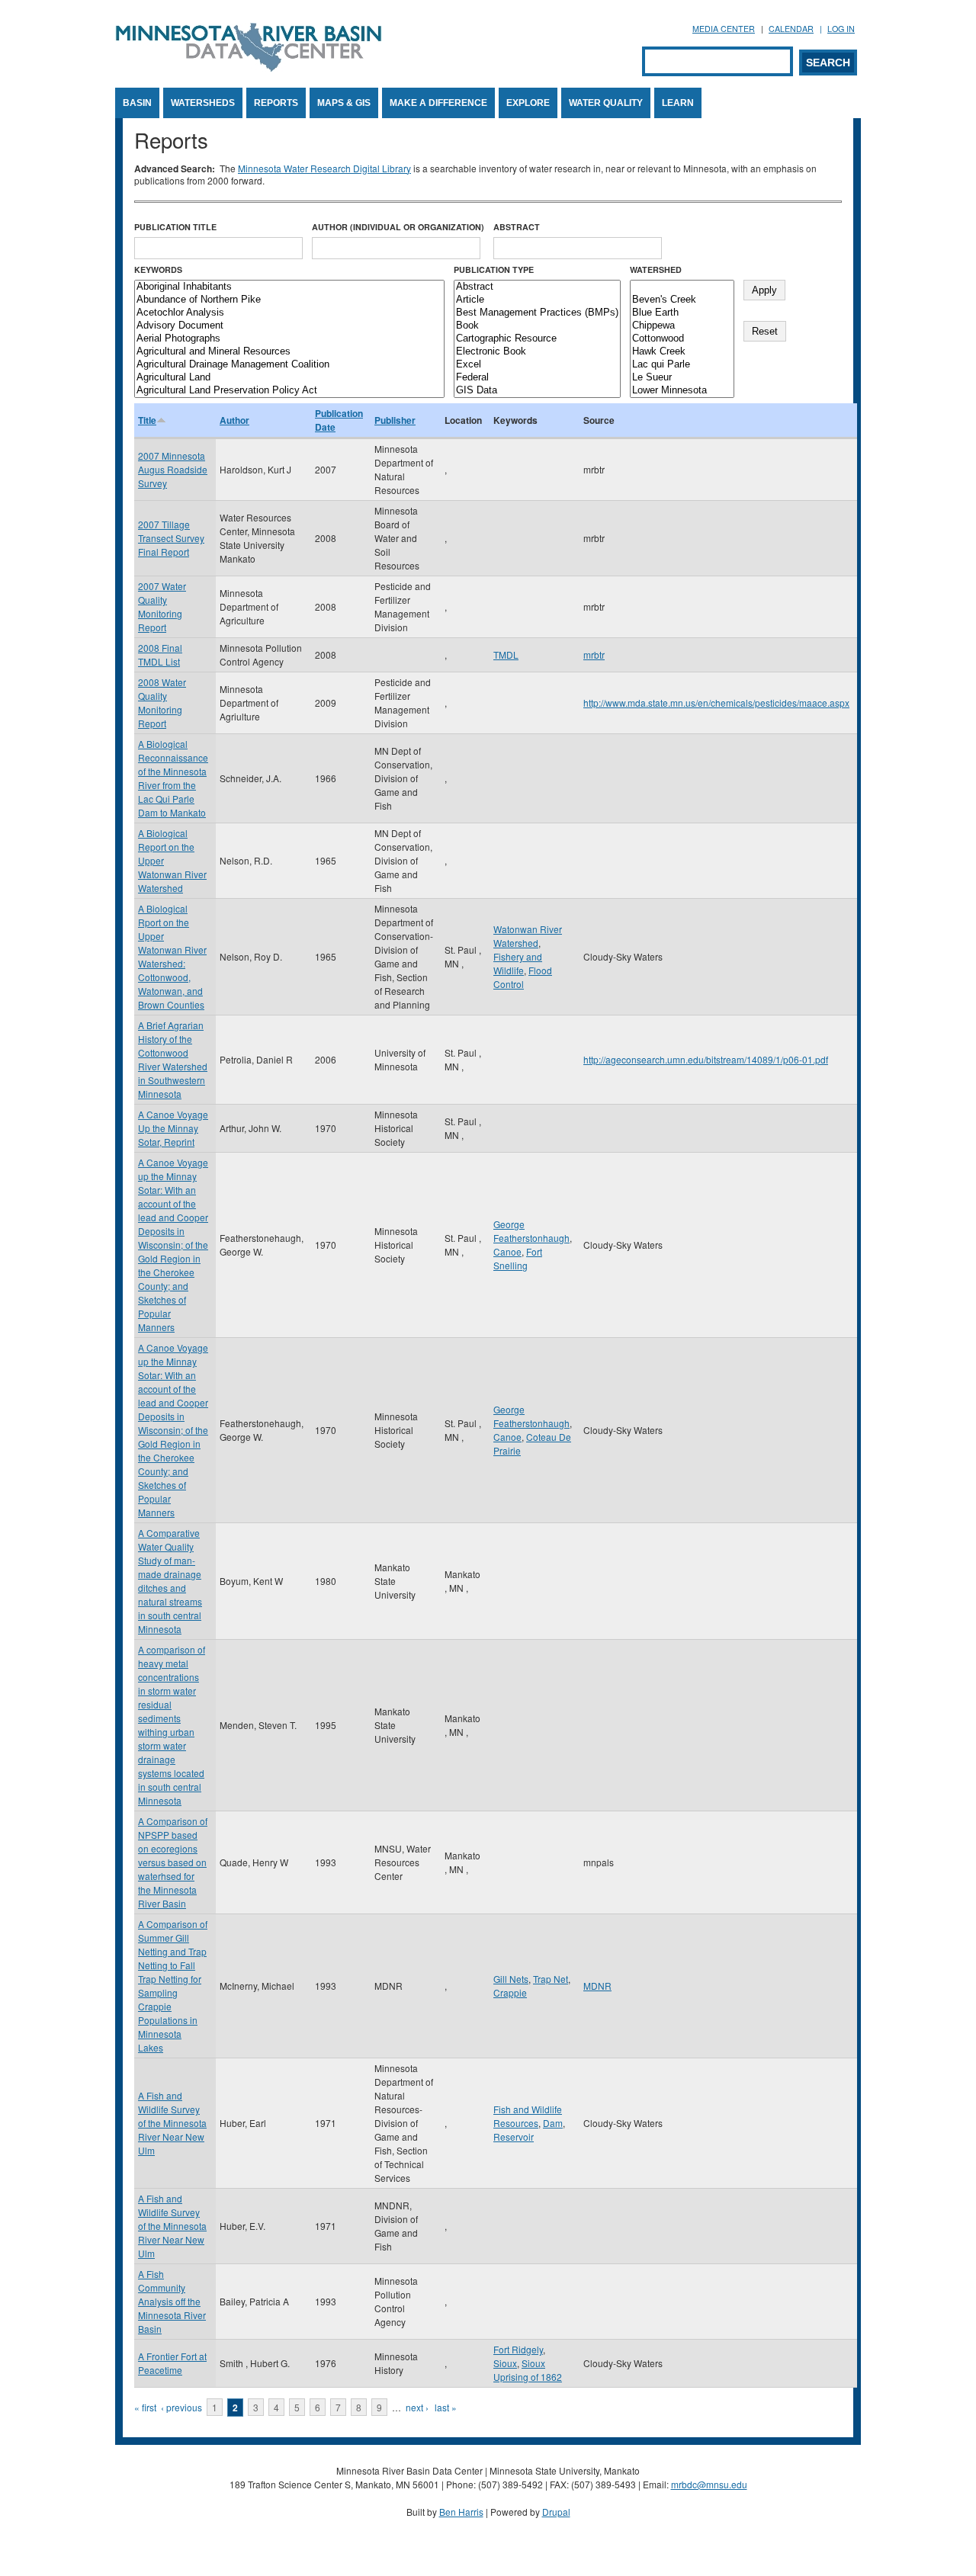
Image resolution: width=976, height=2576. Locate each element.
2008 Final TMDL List (160, 654)
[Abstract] (537, 287)
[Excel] (537, 365)
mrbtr (594, 654)
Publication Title (175, 227)
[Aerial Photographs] (289, 339)
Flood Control (523, 977)
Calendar (791, 29)
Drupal (556, 2512)
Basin (137, 103)
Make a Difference (438, 103)
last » (446, 2407)
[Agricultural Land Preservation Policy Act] (289, 391)
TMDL (506, 654)
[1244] (682, 287)
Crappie (510, 1992)
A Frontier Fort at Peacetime (172, 2363)
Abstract (517, 227)
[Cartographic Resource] (537, 339)
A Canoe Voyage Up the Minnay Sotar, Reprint (173, 1128)
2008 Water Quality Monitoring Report (162, 703)
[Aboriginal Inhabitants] (289, 287)
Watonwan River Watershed (528, 936)
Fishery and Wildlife (518, 963)
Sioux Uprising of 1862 (528, 2370)
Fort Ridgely (518, 2349)
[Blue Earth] (682, 313)
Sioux (505, 2363)
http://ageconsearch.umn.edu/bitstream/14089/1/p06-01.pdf (706, 1059)
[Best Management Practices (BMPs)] (537, 313)
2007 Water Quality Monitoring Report (162, 606)
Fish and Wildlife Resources (528, 2116)
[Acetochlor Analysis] (289, 313)
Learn (678, 103)
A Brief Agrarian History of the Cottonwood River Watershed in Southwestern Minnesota (173, 1059)
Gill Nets (511, 1979)
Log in (841, 29)
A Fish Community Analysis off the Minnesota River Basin (172, 2301)
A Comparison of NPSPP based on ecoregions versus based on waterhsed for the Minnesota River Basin (173, 1862)
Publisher (395, 420)
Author (234, 420)
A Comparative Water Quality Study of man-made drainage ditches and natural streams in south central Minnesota (170, 1581)
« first (145, 2407)
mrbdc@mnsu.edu (709, 2484)
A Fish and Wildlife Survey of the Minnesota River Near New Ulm (172, 2123)
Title (147, 420)
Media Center (724, 29)
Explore (528, 103)
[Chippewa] (682, 326)
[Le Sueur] (682, 378)
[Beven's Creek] (682, 300)
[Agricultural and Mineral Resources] (289, 352)
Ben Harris (461, 2512)
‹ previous (181, 2407)
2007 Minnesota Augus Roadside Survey (173, 469)
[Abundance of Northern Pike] (289, 300)
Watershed (656, 269)
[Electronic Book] (537, 352)
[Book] (537, 326)
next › (417, 2407)
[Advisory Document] (289, 326)
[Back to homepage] (249, 67)
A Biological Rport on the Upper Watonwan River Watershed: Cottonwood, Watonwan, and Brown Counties (172, 956)
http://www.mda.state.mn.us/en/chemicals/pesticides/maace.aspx (716, 703)
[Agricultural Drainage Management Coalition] (289, 365)
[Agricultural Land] (289, 378)
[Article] (537, 300)
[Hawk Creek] (682, 352)
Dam (553, 2123)
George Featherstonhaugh (531, 1231)
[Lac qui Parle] (682, 365)
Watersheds (203, 103)
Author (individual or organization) (398, 227)
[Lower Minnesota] (682, 391)
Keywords (158, 269)
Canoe (507, 1251)
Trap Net (551, 1979)
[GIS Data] (537, 391)
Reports (276, 103)
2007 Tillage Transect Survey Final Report (171, 538)
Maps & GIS (344, 103)
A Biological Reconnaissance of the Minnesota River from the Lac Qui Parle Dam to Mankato (173, 778)
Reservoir (514, 2137)
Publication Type (494, 269)
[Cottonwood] (682, 339)
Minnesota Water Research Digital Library (324, 168)
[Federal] (537, 378)
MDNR (597, 1986)
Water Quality (606, 103)
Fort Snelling (518, 1258)
